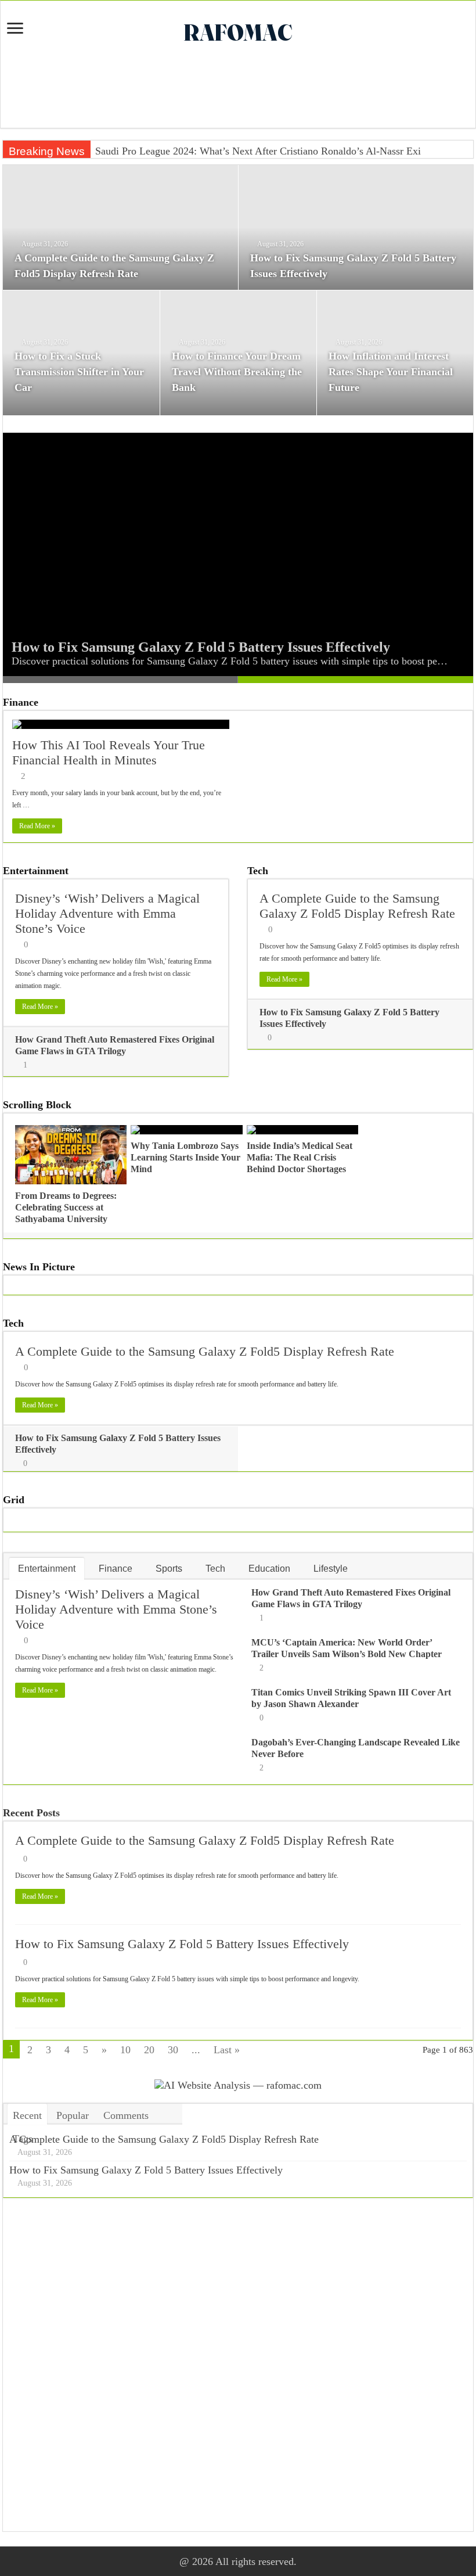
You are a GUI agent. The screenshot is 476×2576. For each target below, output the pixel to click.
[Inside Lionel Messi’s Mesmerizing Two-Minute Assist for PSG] (95, 145)
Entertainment (36, 871)
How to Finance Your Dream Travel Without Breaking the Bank (237, 372)
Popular (73, 2115)
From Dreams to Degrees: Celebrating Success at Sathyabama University (66, 1207)
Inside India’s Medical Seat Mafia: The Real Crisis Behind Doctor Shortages (300, 1157)
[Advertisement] (238, 90)
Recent (27, 2115)
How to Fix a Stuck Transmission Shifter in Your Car (79, 372)
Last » (227, 2050)
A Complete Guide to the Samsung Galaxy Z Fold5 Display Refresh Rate (357, 906)
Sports (169, 1569)
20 (149, 2050)
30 (173, 2050)
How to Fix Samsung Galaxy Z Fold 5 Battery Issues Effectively (201, 647)
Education (269, 1569)
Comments (126, 2115)
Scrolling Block (37, 1105)
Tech (258, 871)
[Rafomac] (238, 30)
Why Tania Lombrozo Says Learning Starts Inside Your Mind (185, 1157)
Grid (14, 1500)
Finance (21, 702)
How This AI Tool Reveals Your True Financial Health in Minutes (109, 752)
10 (125, 2050)
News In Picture (39, 1267)
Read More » (37, 826)
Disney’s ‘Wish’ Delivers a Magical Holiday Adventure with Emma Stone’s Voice (107, 913)
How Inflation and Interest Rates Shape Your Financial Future (391, 372)
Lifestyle (331, 1569)
